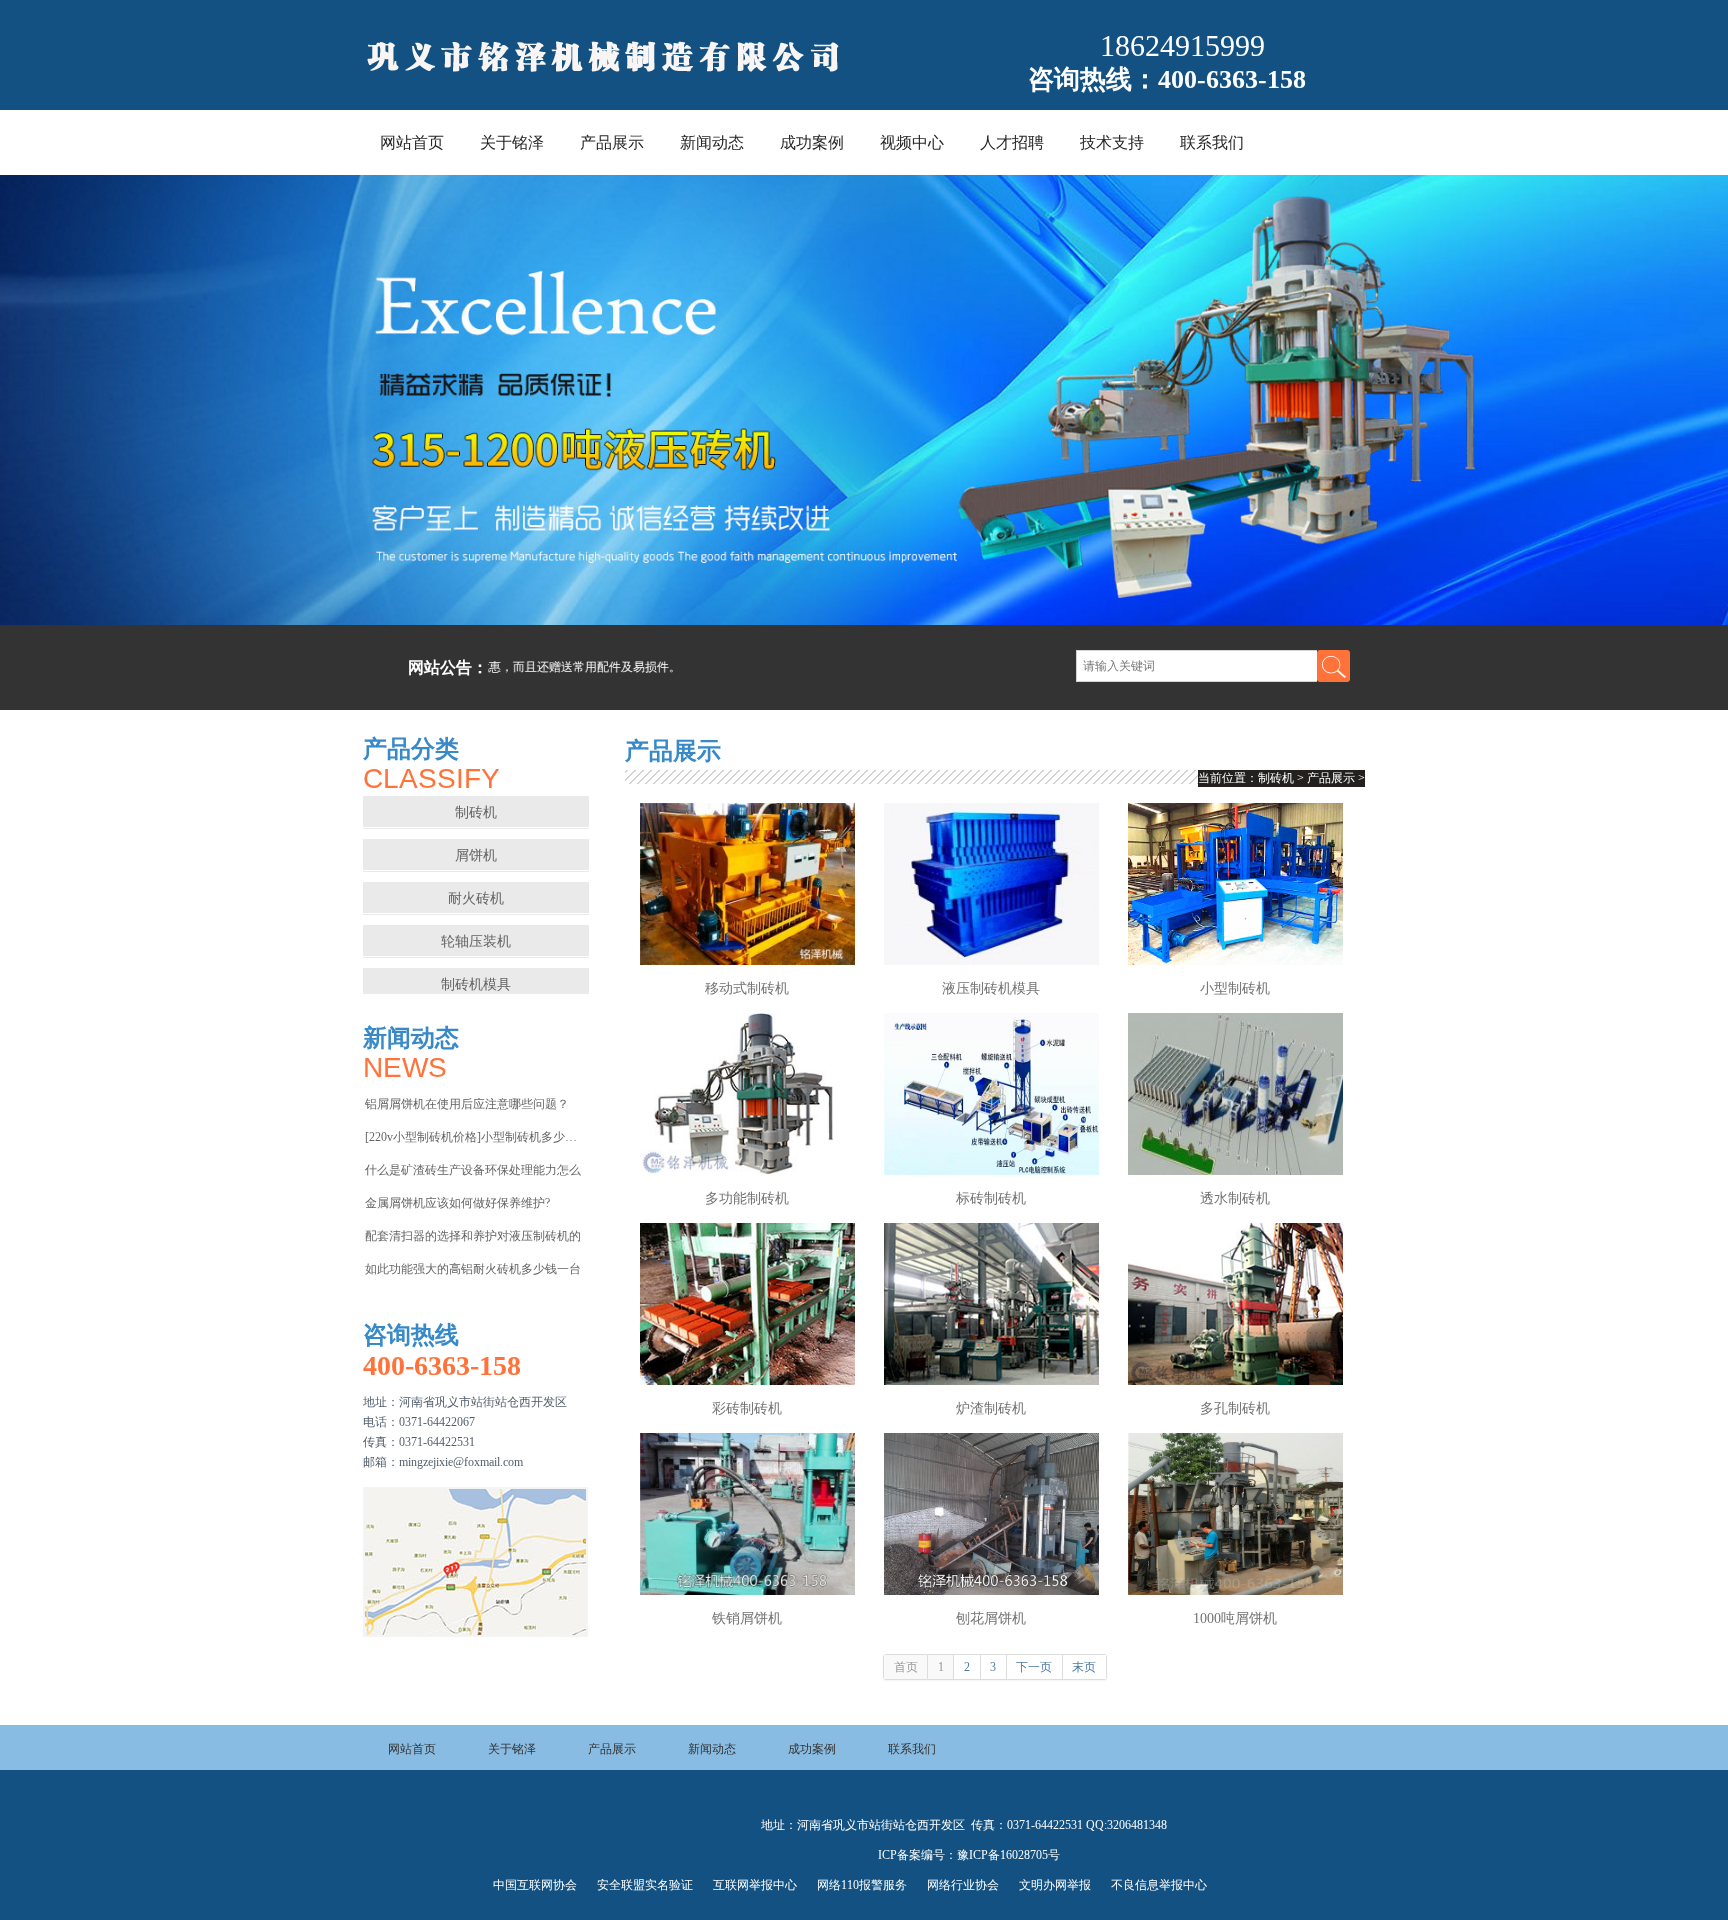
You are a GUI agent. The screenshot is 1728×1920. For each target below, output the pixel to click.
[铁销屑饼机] (747, 1514)
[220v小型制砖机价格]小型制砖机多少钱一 (475, 1137)
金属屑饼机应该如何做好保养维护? (457, 1203)
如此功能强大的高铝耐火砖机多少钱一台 (473, 1269)
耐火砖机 (476, 898)
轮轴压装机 (476, 941)
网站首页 (412, 142)
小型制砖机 (1235, 988)
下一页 (1034, 1667)
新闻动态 (712, 142)
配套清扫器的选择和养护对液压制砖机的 (473, 1236)
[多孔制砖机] (1235, 1304)
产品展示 (612, 142)
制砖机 (616, 57)
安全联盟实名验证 (645, 1885)
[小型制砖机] (1235, 884)
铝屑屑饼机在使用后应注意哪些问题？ (467, 1104)
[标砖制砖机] (991, 1094)
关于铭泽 (512, 142)
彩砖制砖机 (747, 1408)
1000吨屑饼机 (1235, 1618)
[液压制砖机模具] (991, 884)
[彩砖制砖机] (747, 1304)
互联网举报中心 (755, 1885)
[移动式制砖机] (747, 884)
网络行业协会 (963, 1885)
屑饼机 (476, 855)
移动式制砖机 (747, 988)
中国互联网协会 (535, 1885)
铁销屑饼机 (747, 1618)
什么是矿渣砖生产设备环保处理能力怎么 (473, 1170)
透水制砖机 (1235, 1198)
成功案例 (812, 142)
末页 (1084, 1667)
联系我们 (1212, 142)
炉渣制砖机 (991, 1408)
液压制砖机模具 (991, 988)
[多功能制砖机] (747, 1094)
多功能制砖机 (747, 1198)
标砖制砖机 (991, 1198)
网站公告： (448, 667)
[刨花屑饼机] (991, 1514)
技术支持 (1112, 142)
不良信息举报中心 (1159, 1885)
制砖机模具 (476, 984)
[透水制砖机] (1235, 1094)
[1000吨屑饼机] (1235, 1514)
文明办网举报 (1055, 1885)
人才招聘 (1012, 142)
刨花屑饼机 (991, 1618)
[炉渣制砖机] (991, 1304)
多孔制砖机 (1235, 1408)
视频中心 (912, 142)
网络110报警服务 (862, 1885)
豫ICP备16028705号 (1008, 1855)
